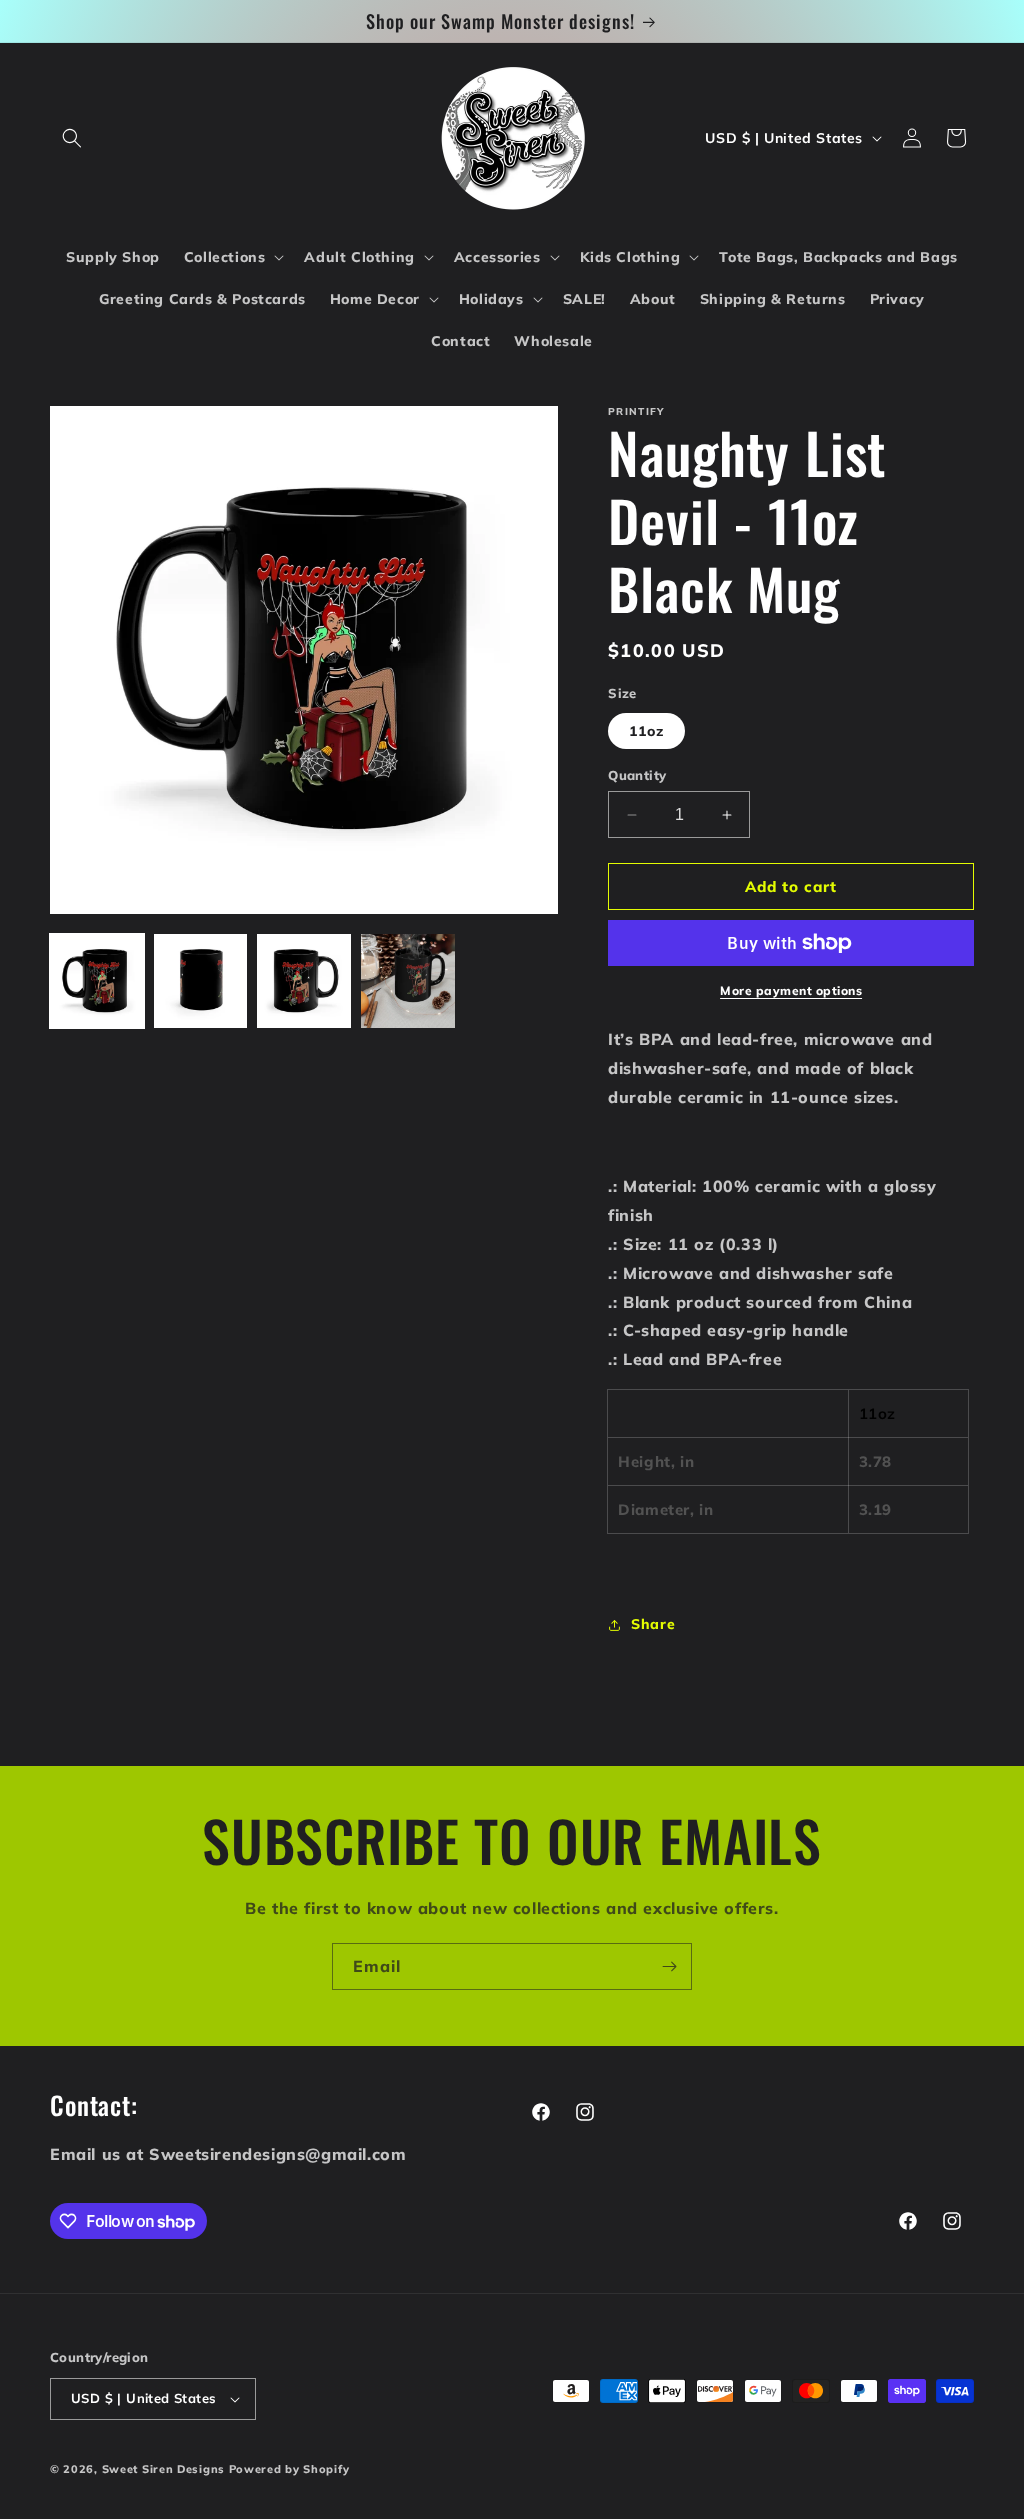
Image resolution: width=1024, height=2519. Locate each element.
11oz (646, 731)
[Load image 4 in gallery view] (408, 981)
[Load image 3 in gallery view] (304, 981)
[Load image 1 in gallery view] (97, 981)
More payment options (791, 990)
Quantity (637, 775)
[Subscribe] (669, 1966)
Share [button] (653, 1624)
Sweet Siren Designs (163, 2469)
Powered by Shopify (289, 2469)
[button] (72, 138)
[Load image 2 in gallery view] (201, 981)
